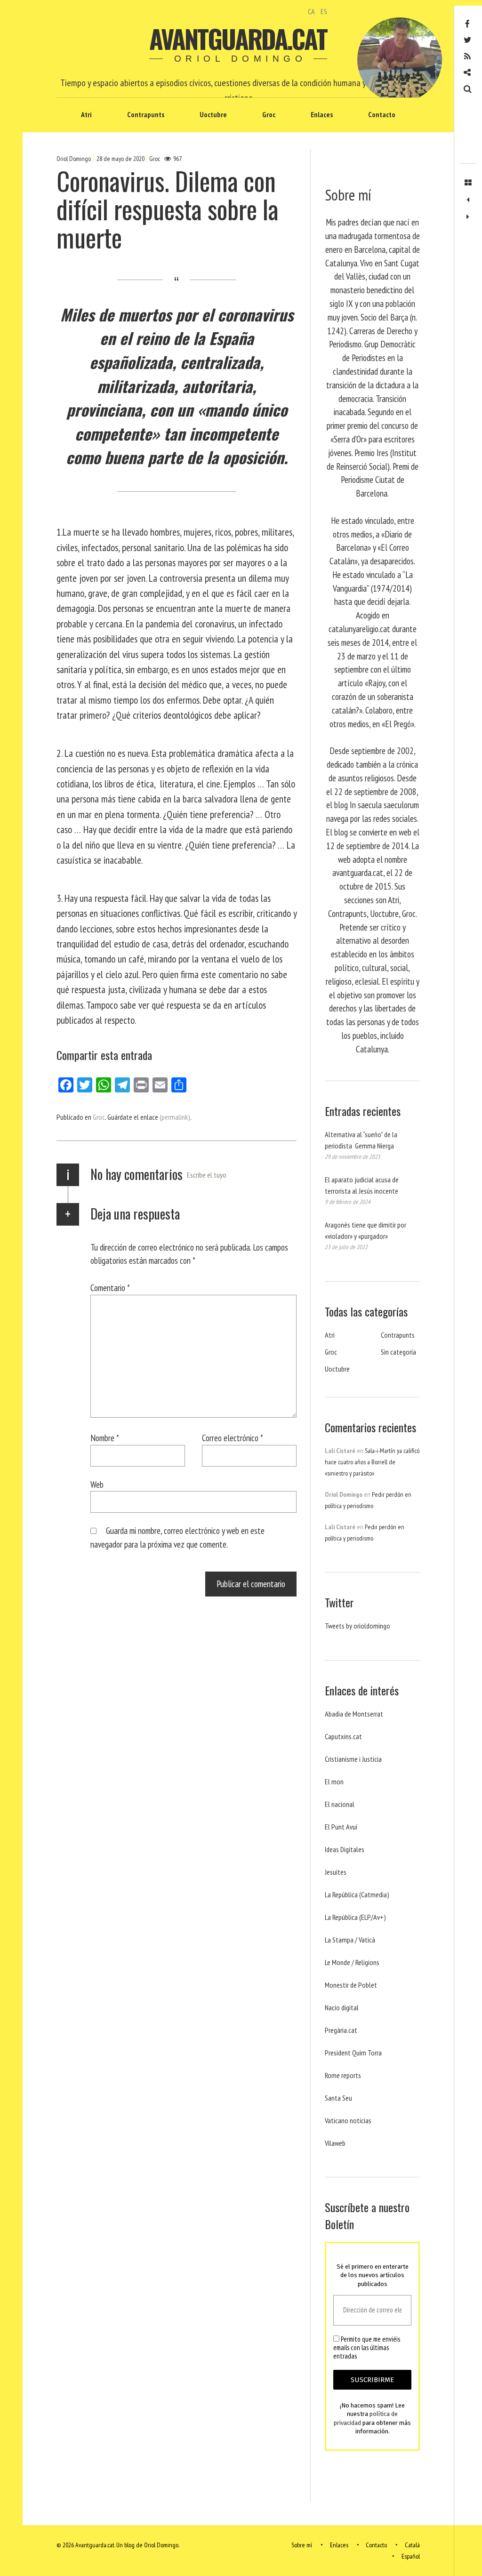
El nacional (340, 1804)
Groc (269, 114)
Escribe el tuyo (207, 1175)
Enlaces (322, 114)
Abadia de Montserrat (354, 1714)
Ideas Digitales (345, 1849)
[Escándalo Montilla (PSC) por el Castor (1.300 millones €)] (468, 217)
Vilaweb (335, 2143)
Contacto (382, 114)
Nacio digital (342, 2007)
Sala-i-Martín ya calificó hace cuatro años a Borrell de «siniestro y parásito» (372, 1462)
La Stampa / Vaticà (350, 1940)
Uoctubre (213, 114)
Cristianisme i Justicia (353, 1759)
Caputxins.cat (343, 1736)
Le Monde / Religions (352, 1962)
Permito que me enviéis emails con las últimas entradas (367, 2348)
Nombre (105, 1438)
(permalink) (175, 1117)
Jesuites (336, 1872)
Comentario (110, 1288)
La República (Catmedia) (357, 1894)
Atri (86, 114)
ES (324, 11)
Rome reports (343, 2075)
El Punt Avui (341, 1827)
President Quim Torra (353, 2053)
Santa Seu (338, 2098)
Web (97, 1484)
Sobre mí (302, 2545)
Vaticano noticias (348, 2120)
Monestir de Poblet (351, 1985)
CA (311, 11)
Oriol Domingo (74, 159)
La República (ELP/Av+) (355, 1917)
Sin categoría (398, 1352)
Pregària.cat (341, 2030)
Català (412, 2545)
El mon (334, 1782)
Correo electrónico (233, 1438)
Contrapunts (146, 114)
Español (411, 2556)
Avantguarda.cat (238, 39)
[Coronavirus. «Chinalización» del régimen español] (468, 200)
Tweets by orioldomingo (357, 1626)
